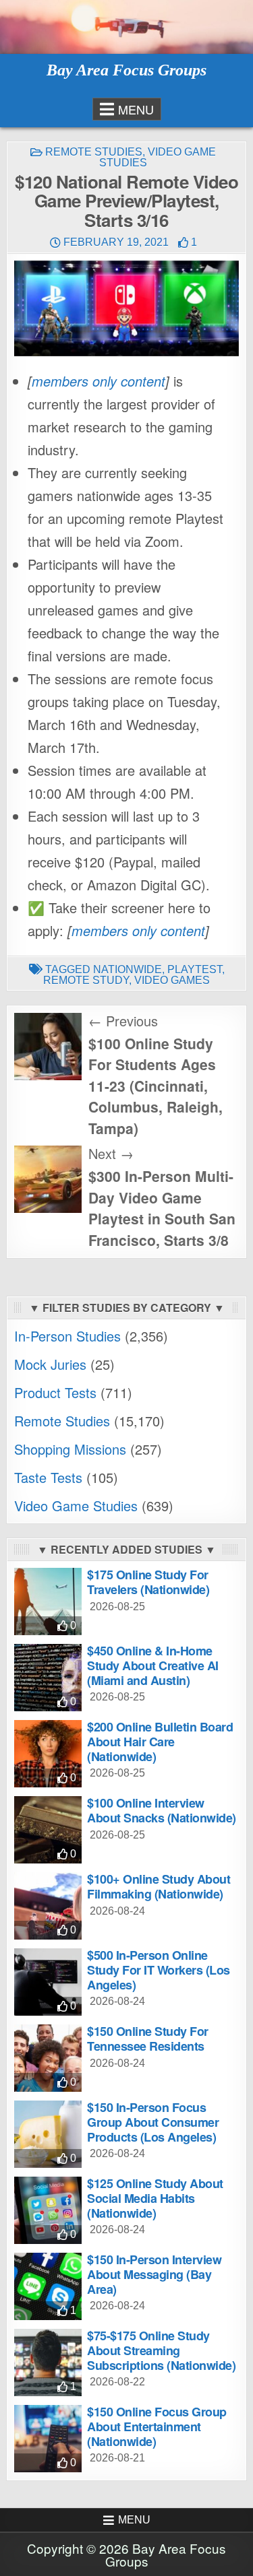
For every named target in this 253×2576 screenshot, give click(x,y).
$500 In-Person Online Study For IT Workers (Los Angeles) (159, 1970)
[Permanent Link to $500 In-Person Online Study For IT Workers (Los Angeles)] (48, 1982)
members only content (99, 381)
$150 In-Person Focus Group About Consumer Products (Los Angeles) (153, 2122)
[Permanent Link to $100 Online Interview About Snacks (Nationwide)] (48, 1830)
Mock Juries (50, 1364)
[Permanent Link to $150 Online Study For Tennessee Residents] (48, 2058)
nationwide (128, 969)
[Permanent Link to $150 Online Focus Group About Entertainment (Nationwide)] (48, 2439)
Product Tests (55, 1392)
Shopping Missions (70, 1449)
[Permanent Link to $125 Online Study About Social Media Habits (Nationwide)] (48, 2210)
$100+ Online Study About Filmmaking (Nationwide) (159, 1886)
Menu (136, 109)
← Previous (123, 1021)
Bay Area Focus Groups (126, 70)
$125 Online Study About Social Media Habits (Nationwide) (155, 2198)
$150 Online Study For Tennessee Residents (148, 2039)
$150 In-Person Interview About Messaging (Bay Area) (154, 2274)
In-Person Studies (67, 1336)
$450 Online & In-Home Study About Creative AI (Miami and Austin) (153, 1665)
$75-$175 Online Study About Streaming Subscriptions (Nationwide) (161, 2350)
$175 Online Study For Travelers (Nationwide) (148, 1582)
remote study (86, 980)
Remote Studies (94, 152)
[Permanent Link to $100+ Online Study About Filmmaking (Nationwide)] (48, 1906)
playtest (195, 969)
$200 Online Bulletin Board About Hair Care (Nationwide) (160, 1741)
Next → (111, 1153)
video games (172, 980)
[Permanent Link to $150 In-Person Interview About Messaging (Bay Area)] (48, 2286)
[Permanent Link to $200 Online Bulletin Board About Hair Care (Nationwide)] (48, 1754)
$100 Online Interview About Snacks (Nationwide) (162, 1810)
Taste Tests (48, 1477)
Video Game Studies (158, 157)
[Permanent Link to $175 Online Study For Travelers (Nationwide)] (48, 1601)
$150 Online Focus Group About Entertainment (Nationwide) (157, 2426)
